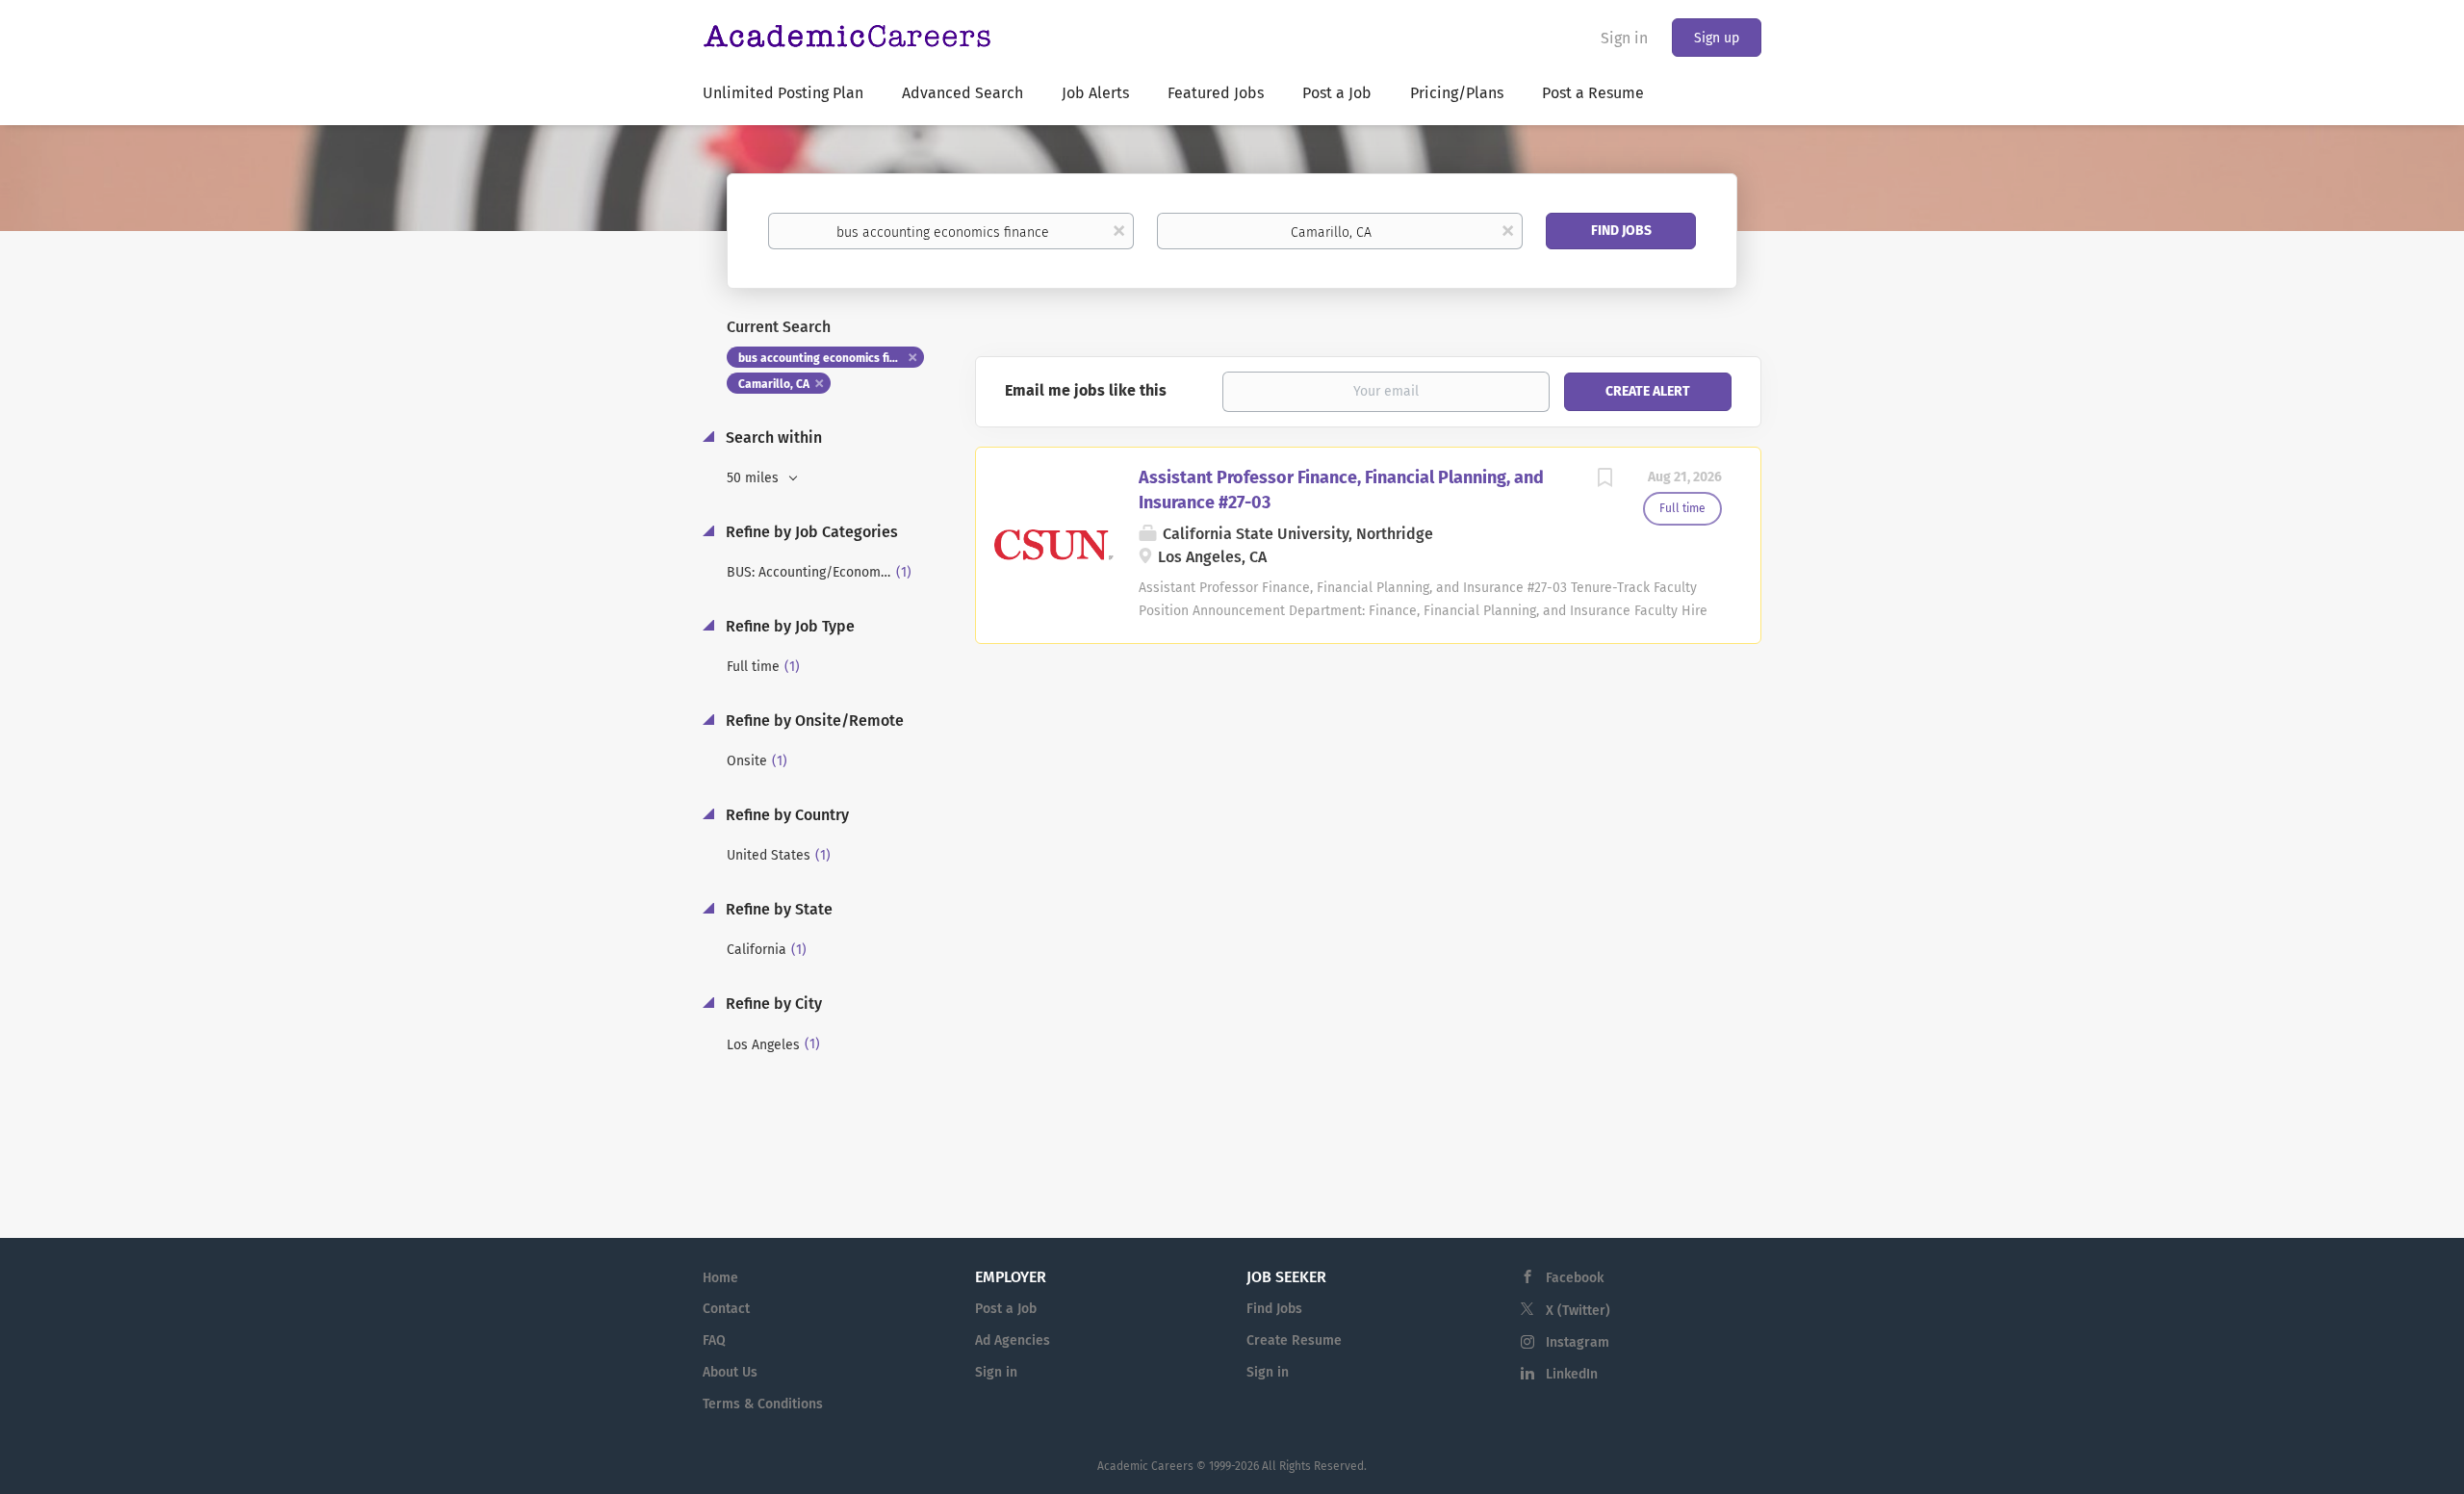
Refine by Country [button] (785, 815)
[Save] (1604, 480)
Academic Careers (1145, 1466)
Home (720, 1278)
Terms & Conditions (763, 1404)
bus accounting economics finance (830, 358)
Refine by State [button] (777, 909)
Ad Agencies (1013, 1340)
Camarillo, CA (774, 384)
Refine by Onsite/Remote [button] (813, 721)
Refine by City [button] (772, 1004)
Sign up (1717, 38)
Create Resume (1294, 1340)
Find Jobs (1621, 231)
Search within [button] (772, 438)
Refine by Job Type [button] (788, 626)
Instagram (1578, 1342)
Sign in (1624, 38)
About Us (730, 1372)
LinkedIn (1572, 1374)
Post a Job (1006, 1309)
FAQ (714, 1340)
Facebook (1575, 1278)
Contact (726, 1309)
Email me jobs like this (1086, 390)
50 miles (755, 478)
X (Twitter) (1578, 1311)
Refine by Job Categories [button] (810, 532)
